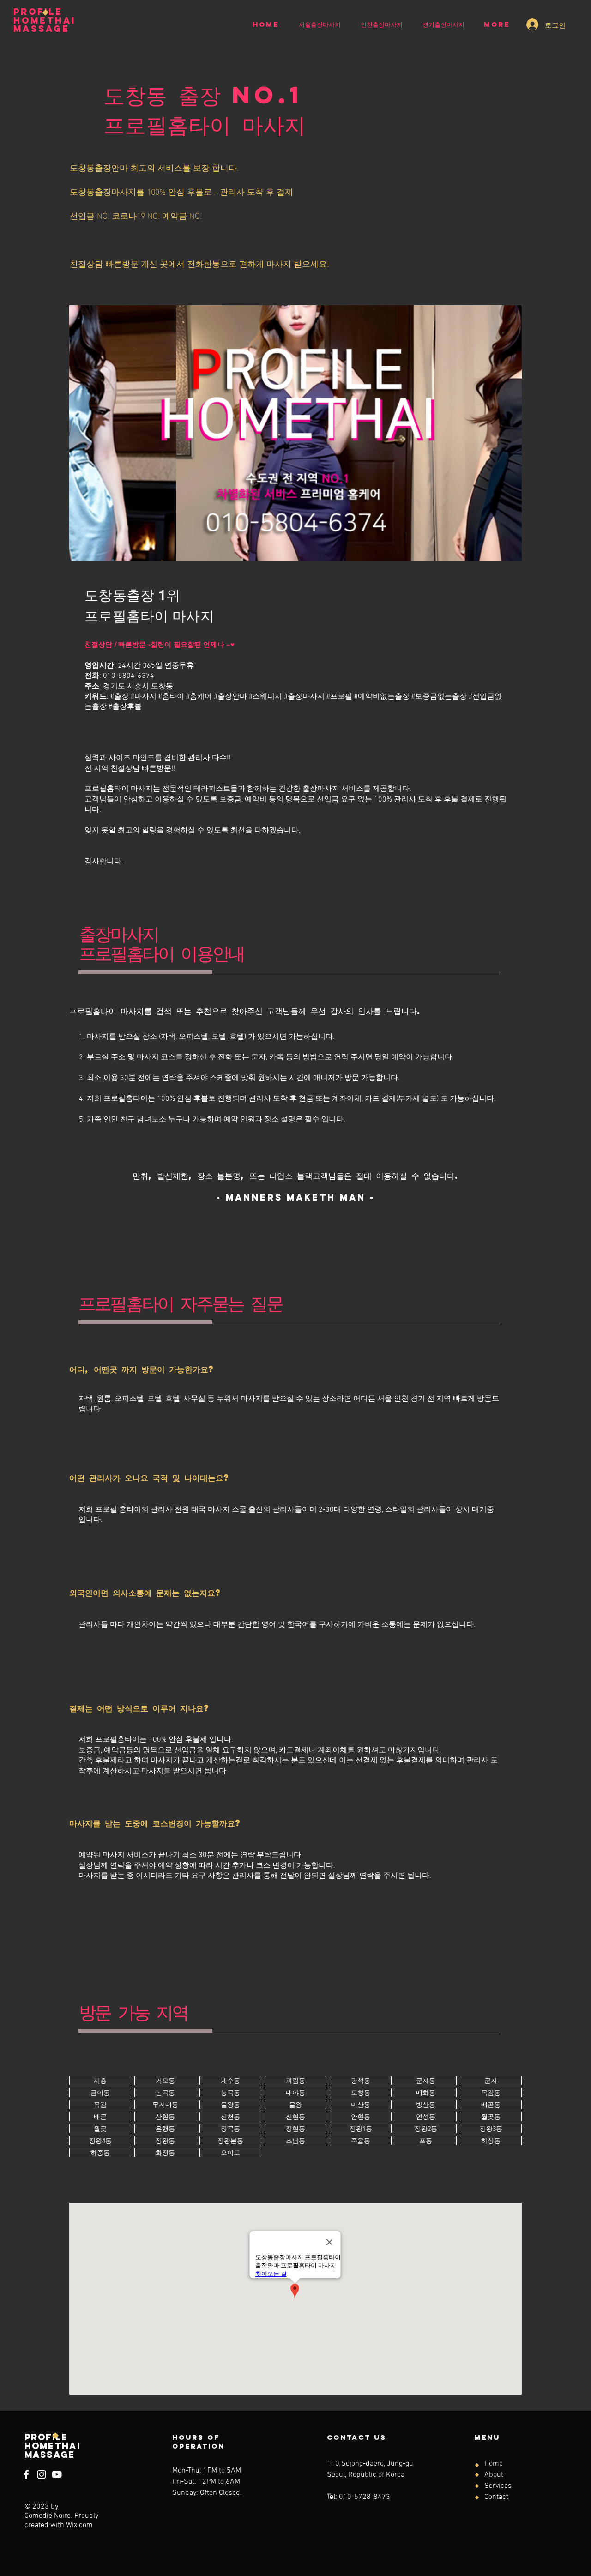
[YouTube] (57, 2474)
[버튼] (100, 2081)
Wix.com (79, 2525)
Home (494, 2464)
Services (498, 2486)
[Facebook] (26, 2474)
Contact (496, 2497)
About (494, 2475)
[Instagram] (42, 2474)
